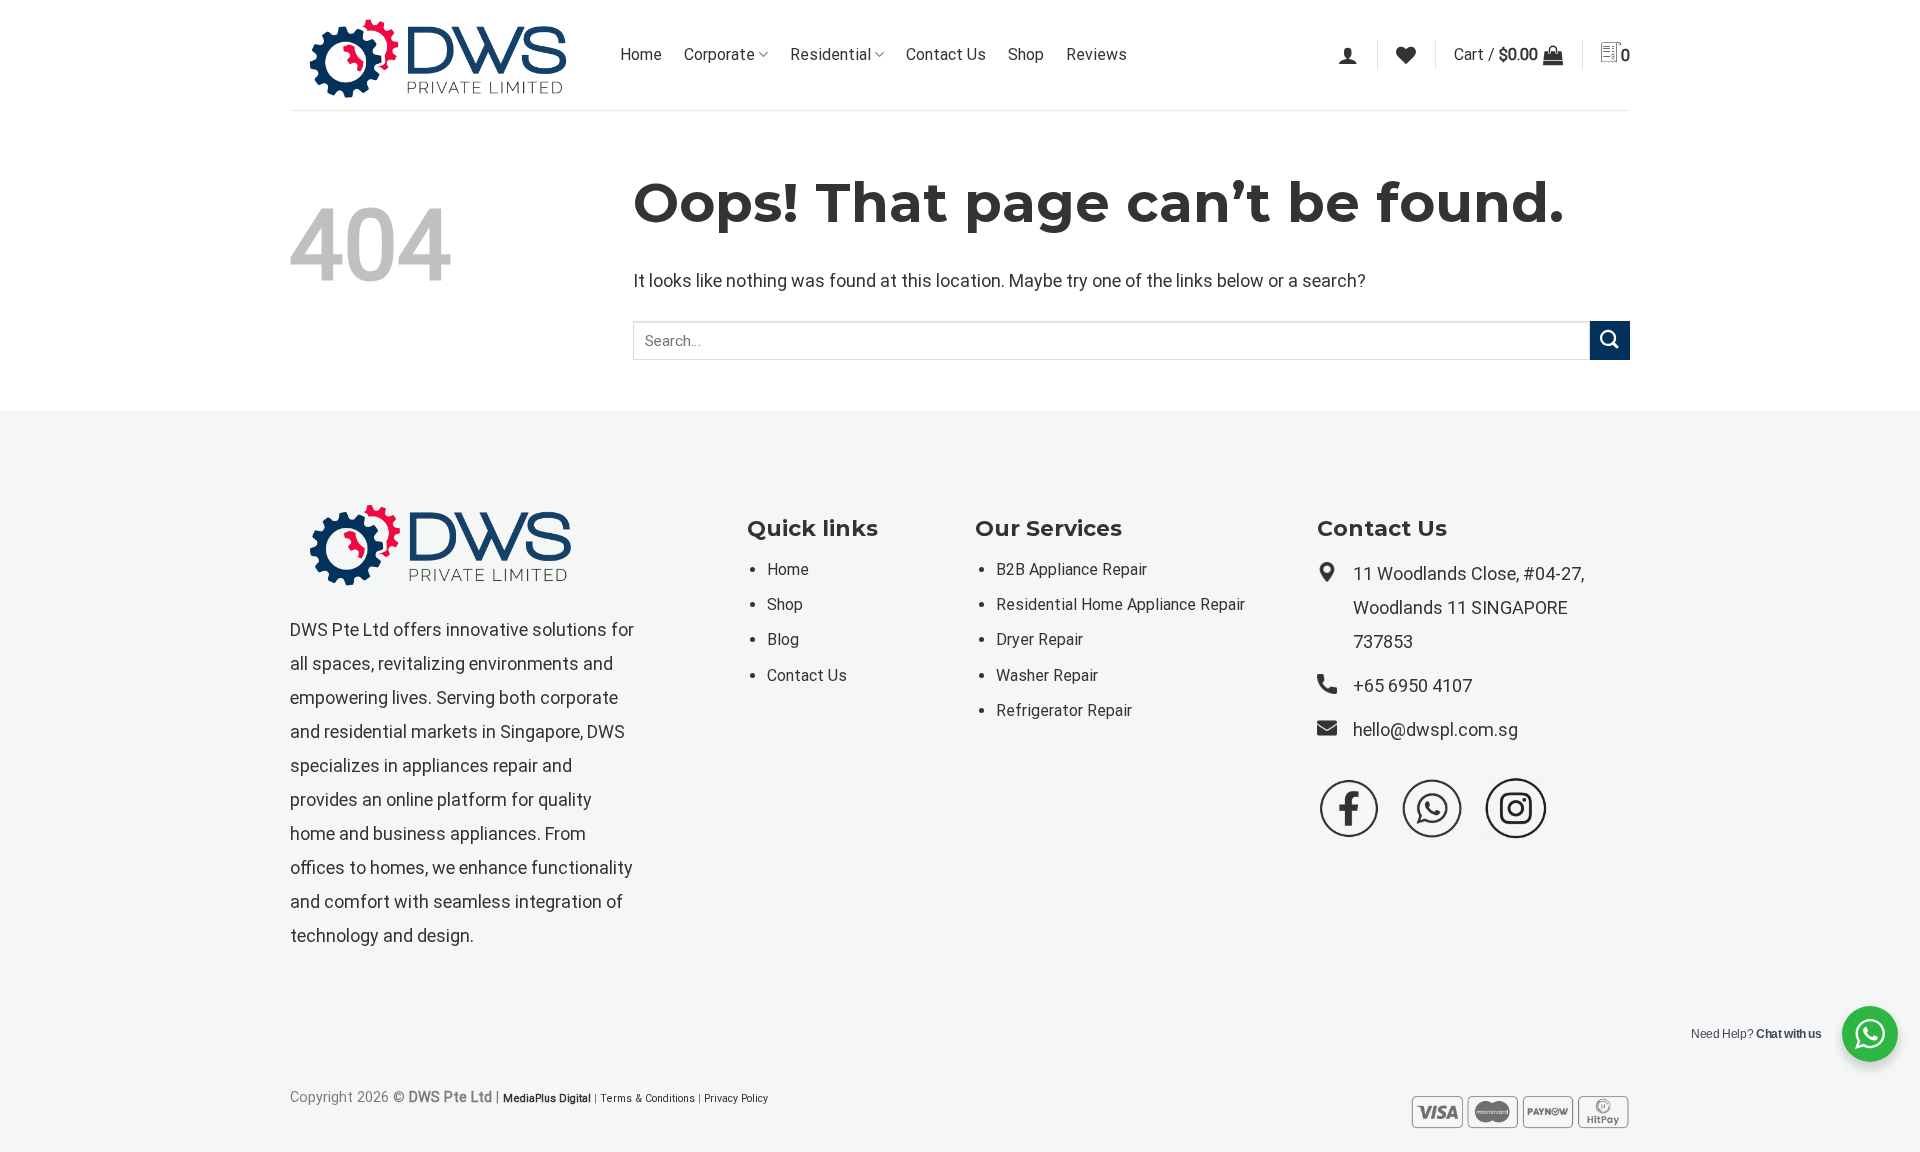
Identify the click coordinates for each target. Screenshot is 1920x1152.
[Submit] (1610, 340)
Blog (783, 639)
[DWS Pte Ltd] (440, 55)
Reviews (1096, 54)
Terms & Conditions (647, 1098)
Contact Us (946, 54)
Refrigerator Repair (1064, 710)
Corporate (719, 54)
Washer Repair (1047, 675)
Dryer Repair (1039, 639)
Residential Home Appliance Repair (1120, 604)
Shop (1026, 54)
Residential (830, 54)
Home (641, 54)
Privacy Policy (736, 1098)
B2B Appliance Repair (1071, 569)
